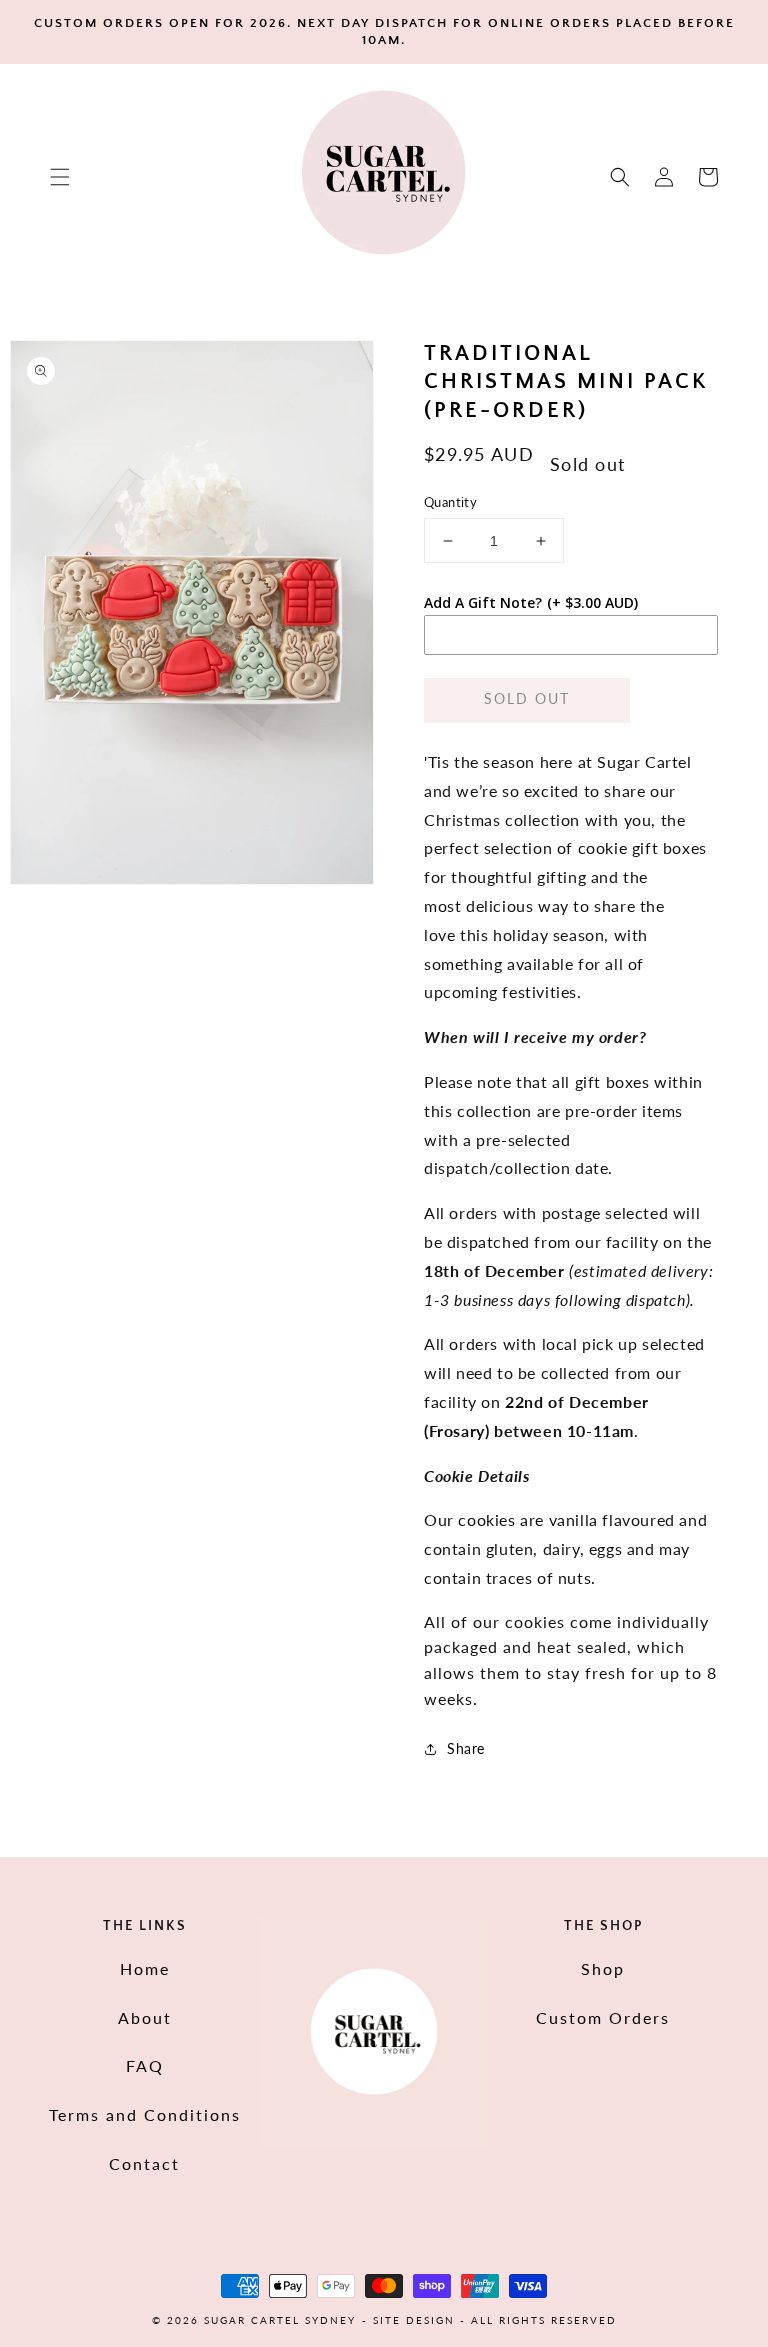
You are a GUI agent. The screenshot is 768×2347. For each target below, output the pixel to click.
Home (145, 1968)
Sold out (527, 698)
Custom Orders (603, 2017)
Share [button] (466, 1748)
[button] (60, 177)
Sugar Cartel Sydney (280, 2320)
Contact (144, 2163)
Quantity (450, 502)
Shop (603, 1968)
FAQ (145, 2065)
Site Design (414, 2320)
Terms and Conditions (145, 2114)
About (145, 2017)
